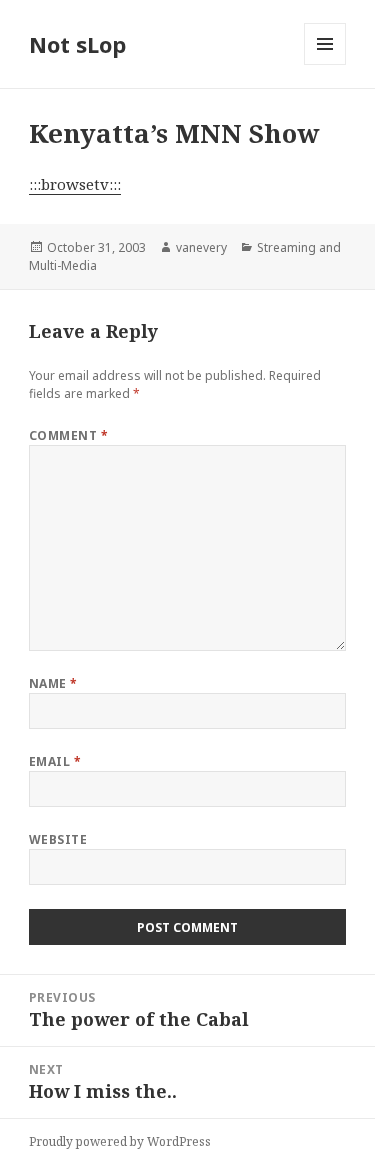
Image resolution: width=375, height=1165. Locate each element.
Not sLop (77, 44)
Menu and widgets (325, 64)
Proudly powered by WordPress (120, 1141)
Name (53, 683)
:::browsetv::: (75, 184)
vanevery (201, 247)
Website (58, 839)
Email (55, 761)
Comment (68, 435)
